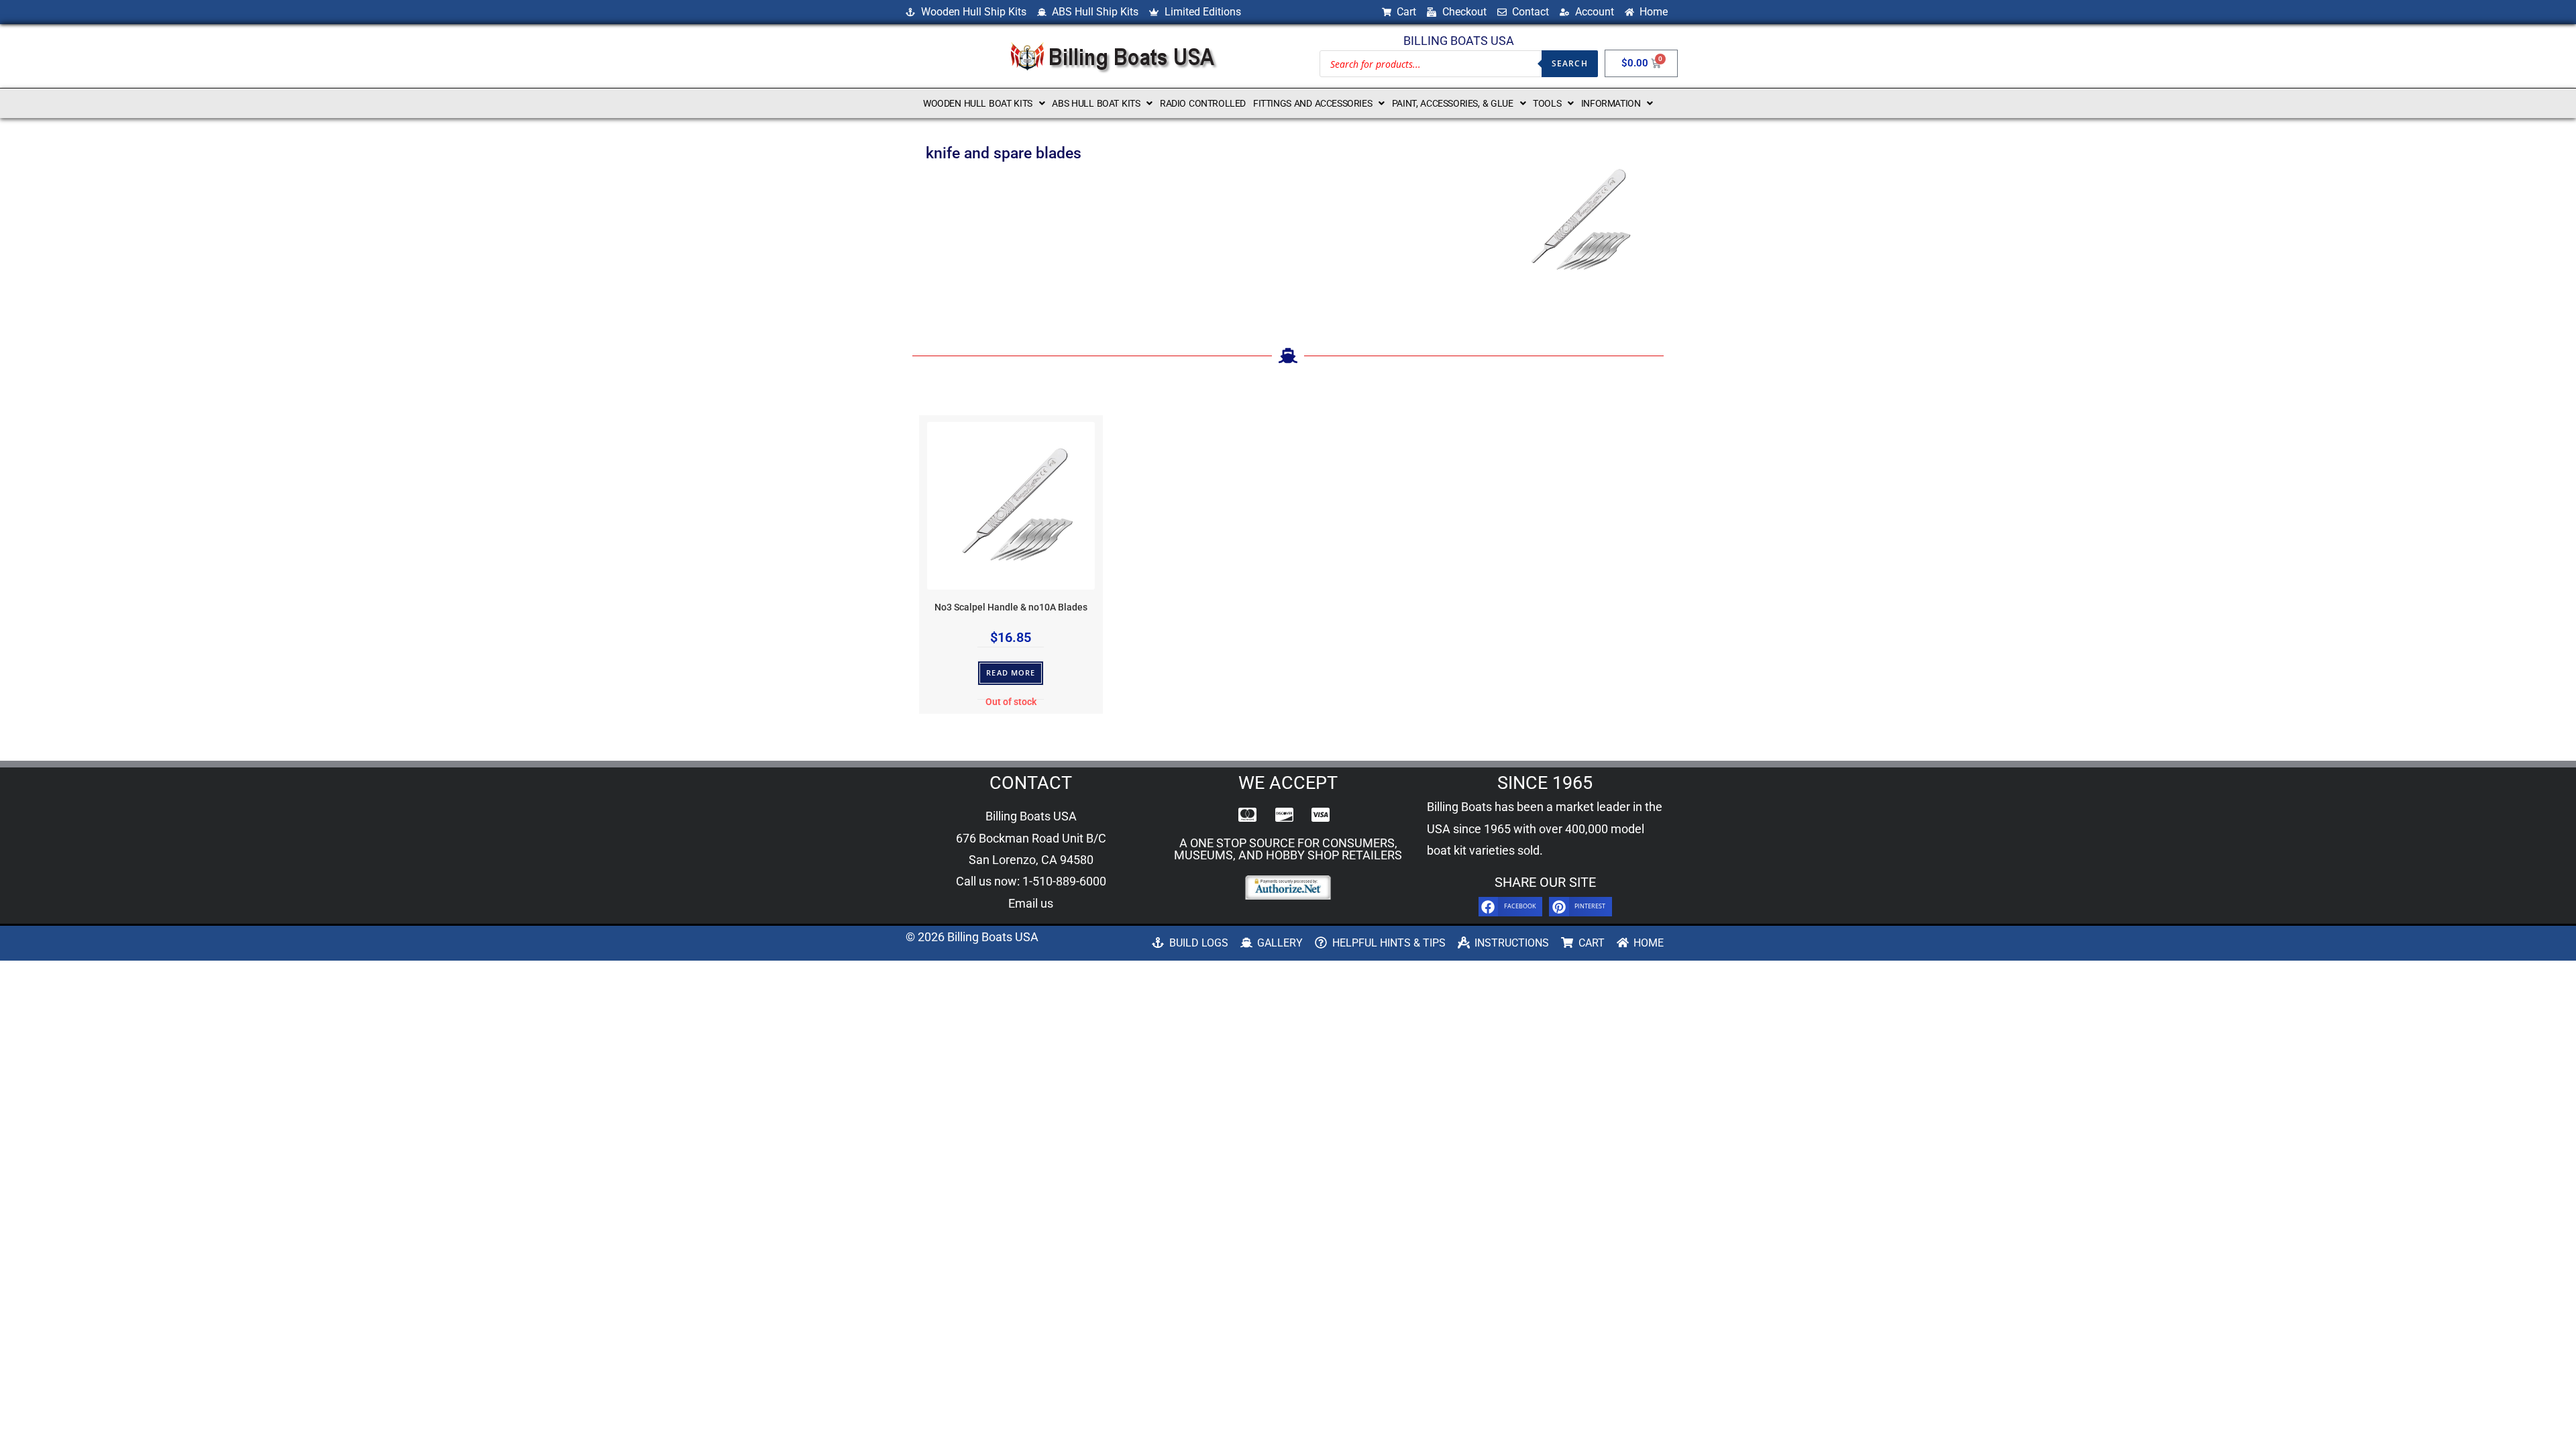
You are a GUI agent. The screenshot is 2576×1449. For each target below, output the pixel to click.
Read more (1011, 673)
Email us (1031, 903)
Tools (1547, 103)
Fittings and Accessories (1312, 103)
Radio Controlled (1203, 103)
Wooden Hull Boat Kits (978, 103)
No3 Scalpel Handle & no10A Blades (1011, 607)
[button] (984, 103)
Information (1611, 103)
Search (1570, 63)
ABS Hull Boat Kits (1096, 103)
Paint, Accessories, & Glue (1453, 103)
